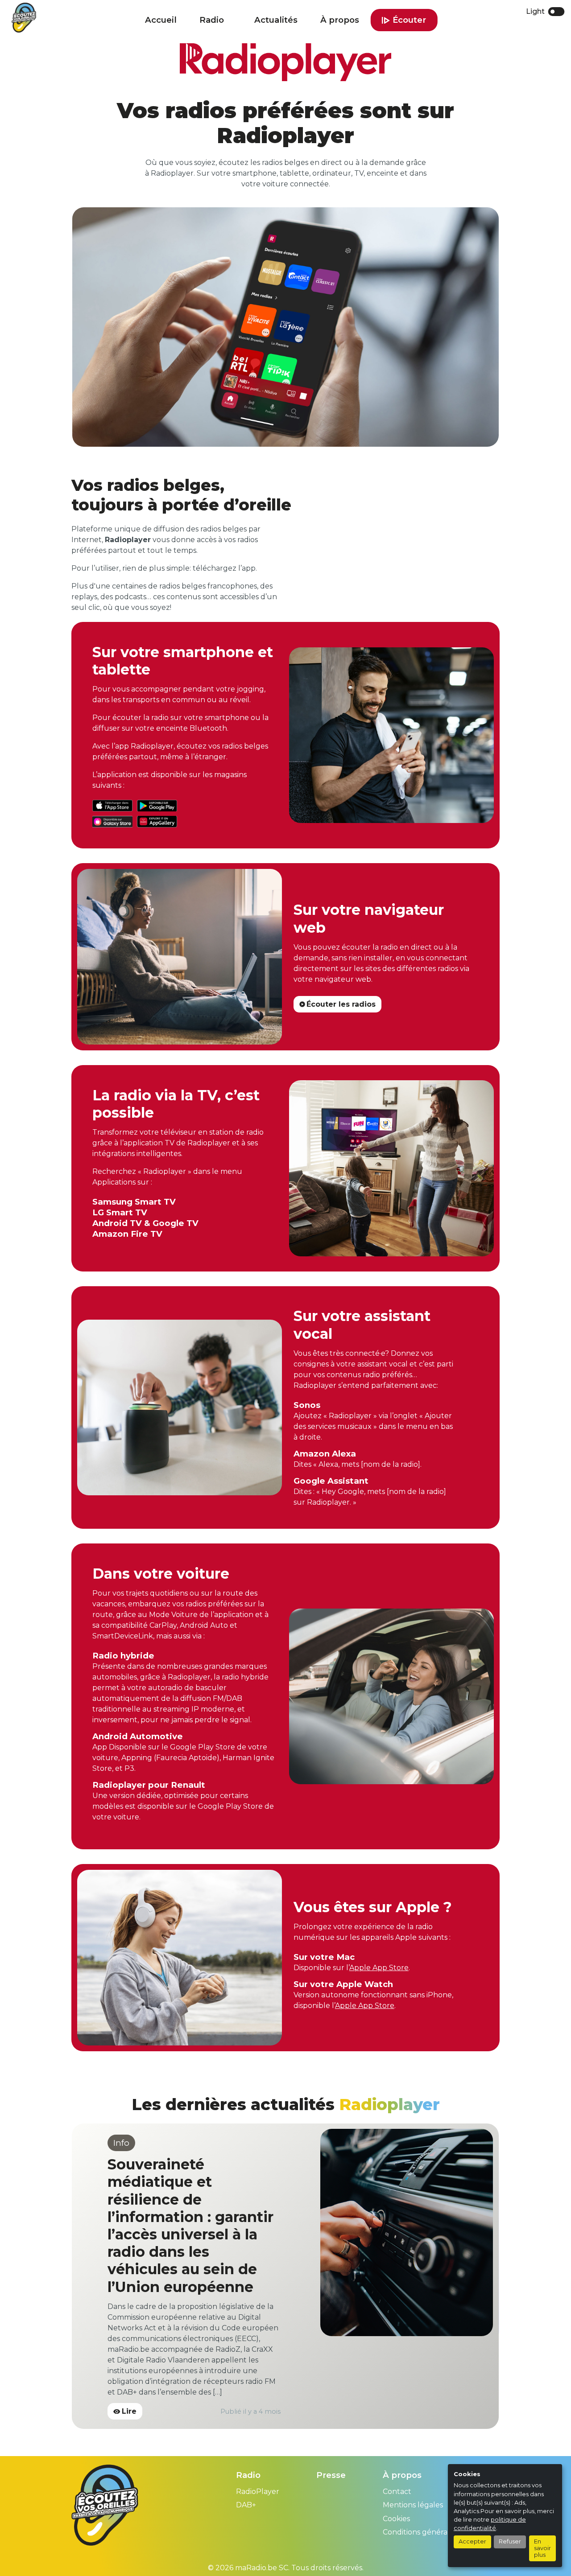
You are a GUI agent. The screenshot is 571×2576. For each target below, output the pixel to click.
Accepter (472, 2541)
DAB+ (246, 2419)
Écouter (409, 20)
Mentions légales (413, 2419)
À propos (340, 20)
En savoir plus (542, 2548)
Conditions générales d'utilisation (441, 2446)
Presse (331, 2389)
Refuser (510, 2541)
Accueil (161, 20)
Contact (397, 2405)
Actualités (276, 20)
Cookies (396, 2433)
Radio (212, 20)
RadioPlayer (258, 2405)
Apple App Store (379, 1968)
